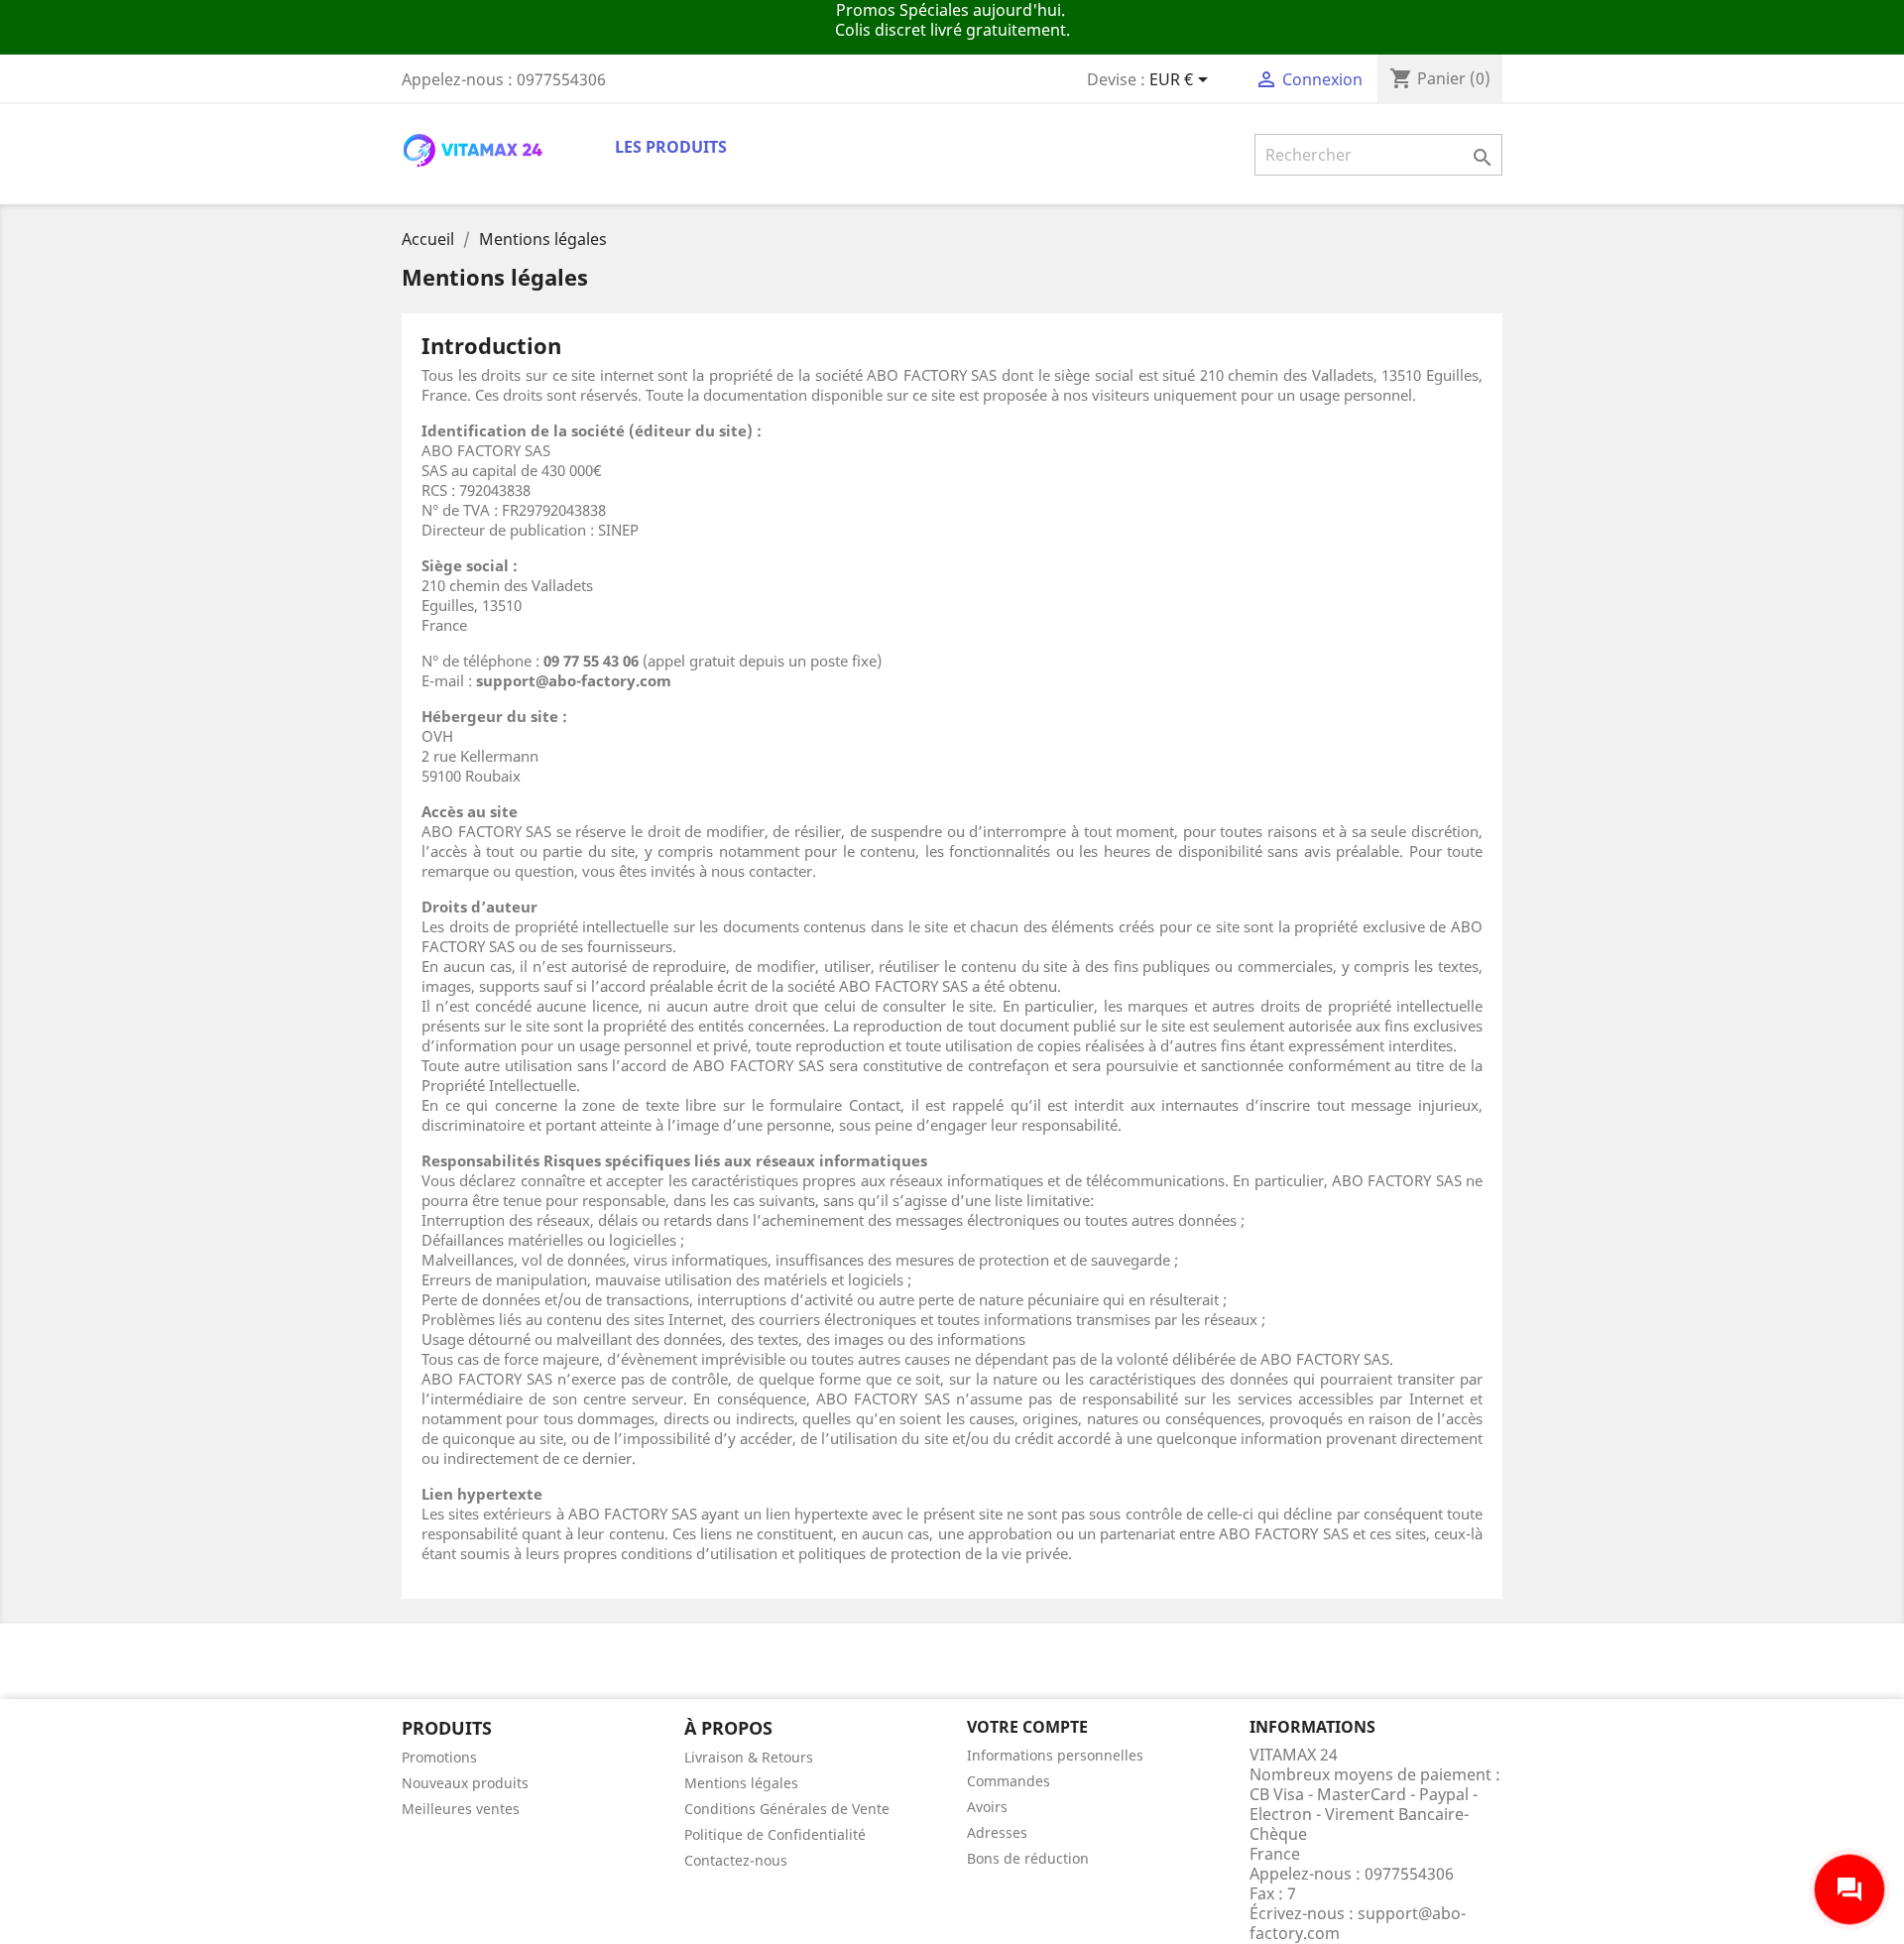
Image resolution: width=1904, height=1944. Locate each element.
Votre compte (1027, 1727)
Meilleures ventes (461, 1809)
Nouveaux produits (465, 1783)
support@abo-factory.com (1358, 1923)
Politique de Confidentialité (775, 1834)
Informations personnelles (1055, 1755)
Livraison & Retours (749, 1757)
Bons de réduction (1028, 1858)
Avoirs (987, 1807)
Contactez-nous (736, 1860)
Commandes (1009, 1781)
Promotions (439, 1757)
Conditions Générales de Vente (787, 1809)
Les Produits (671, 147)
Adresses (997, 1832)
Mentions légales (741, 1783)
